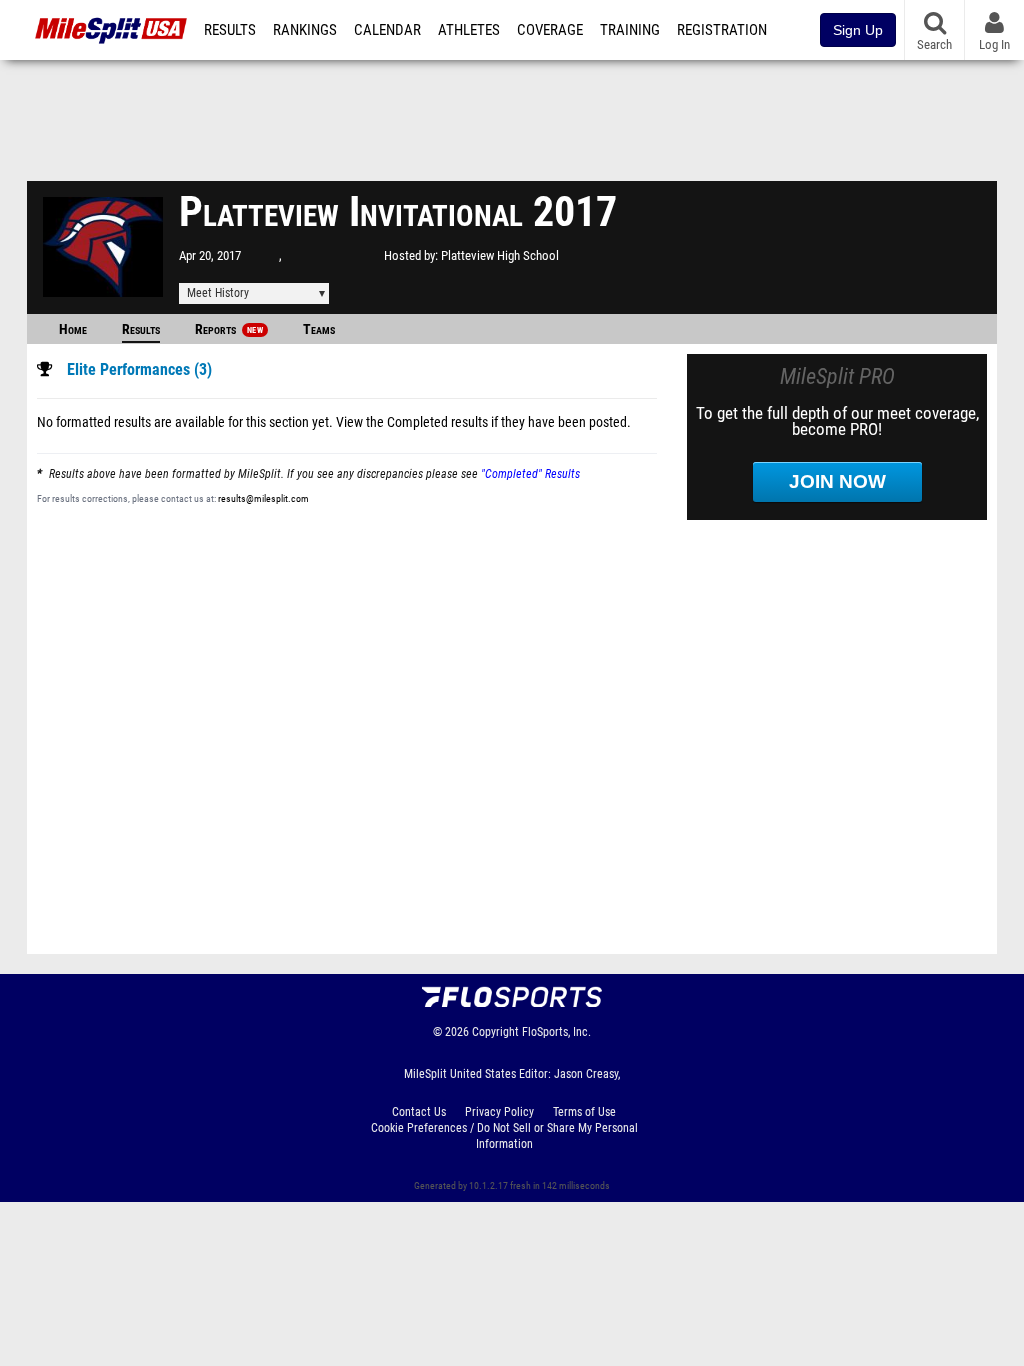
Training (630, 30)
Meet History (218, 293)
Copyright (495, 1032)
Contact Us (419, 1112)
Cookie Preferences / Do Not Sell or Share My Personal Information (504, 1136)
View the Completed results (412, 422)
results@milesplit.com (263, 498)
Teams (319, 329)
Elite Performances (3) (139, 370)
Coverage (550, 30)
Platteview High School (500, 255)
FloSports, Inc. (556, 1032)
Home (73, 329)
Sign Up (858, 30)
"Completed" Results (530, 474)
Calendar (387, 30)
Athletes (469, 30)
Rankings (305, 30)
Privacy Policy (499, 1112)
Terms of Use (584, 1112)
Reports (229, 329)
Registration (722, 30)
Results (230, 30)
